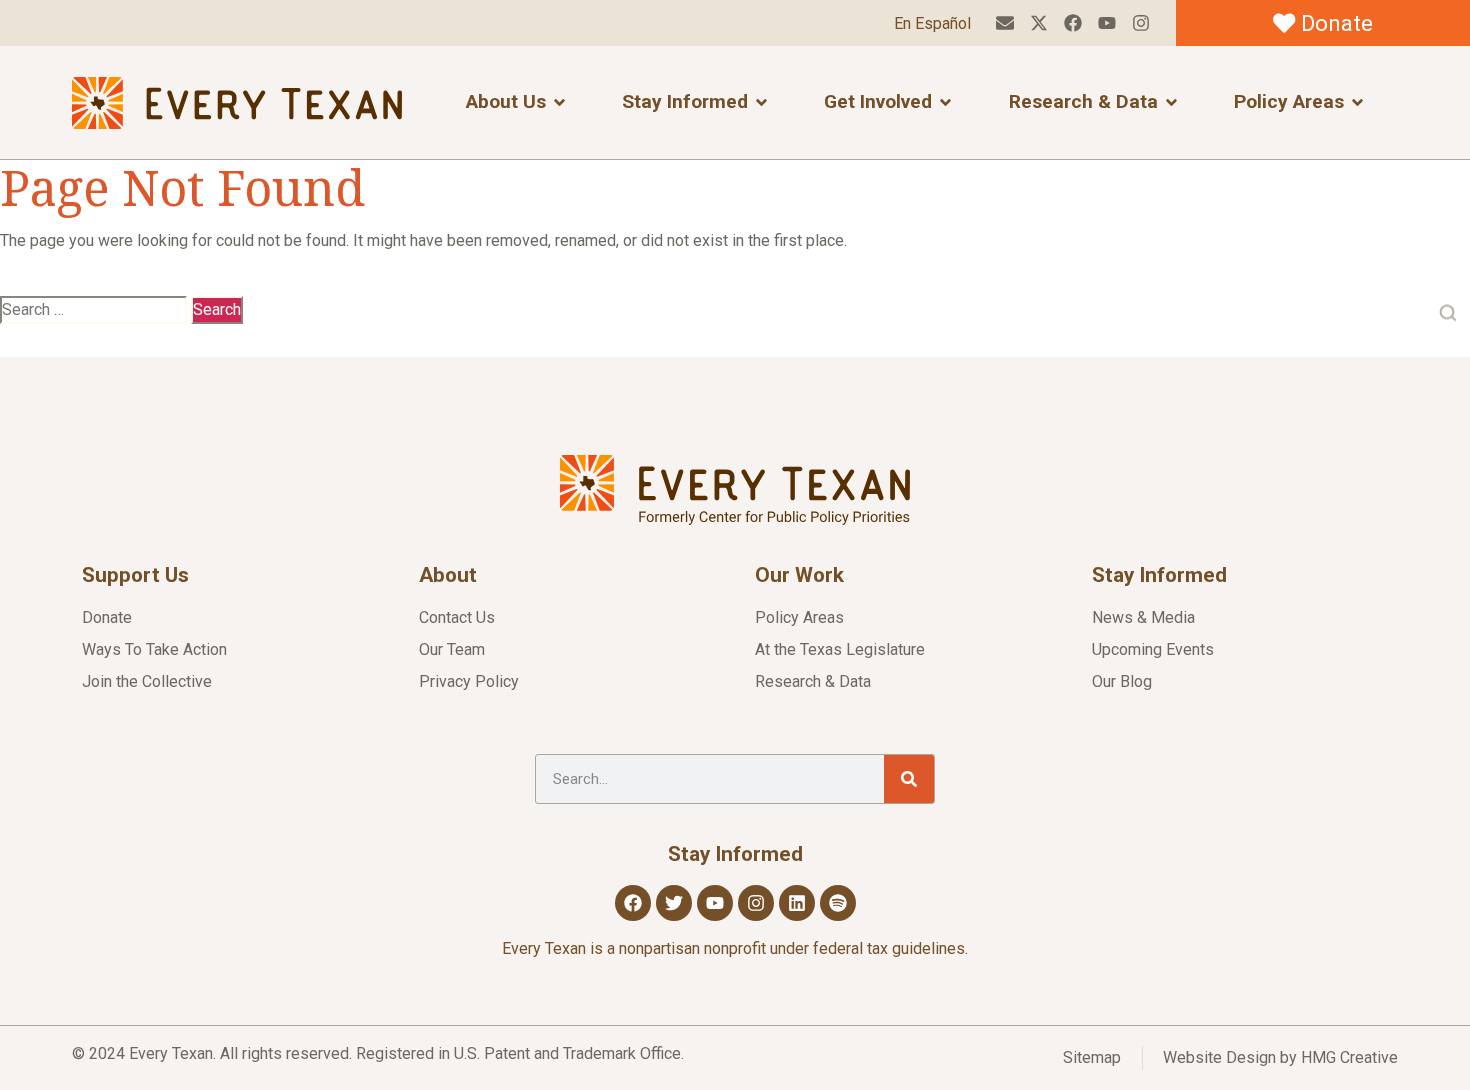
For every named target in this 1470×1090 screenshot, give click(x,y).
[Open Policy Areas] (1357, 102)
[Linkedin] (797, 903)
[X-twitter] (1039, 23)
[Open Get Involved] (945, 102)
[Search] (909, 779)
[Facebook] (1073, 23)
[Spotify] (838, 903)
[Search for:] (93, 310)
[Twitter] (674, 903)
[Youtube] (1106, 23)
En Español (932, 23)
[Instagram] (1140, 23)
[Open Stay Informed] (761, 102)
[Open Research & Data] (1171, 102)
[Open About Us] (559, 102)
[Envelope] (1005, 23)
